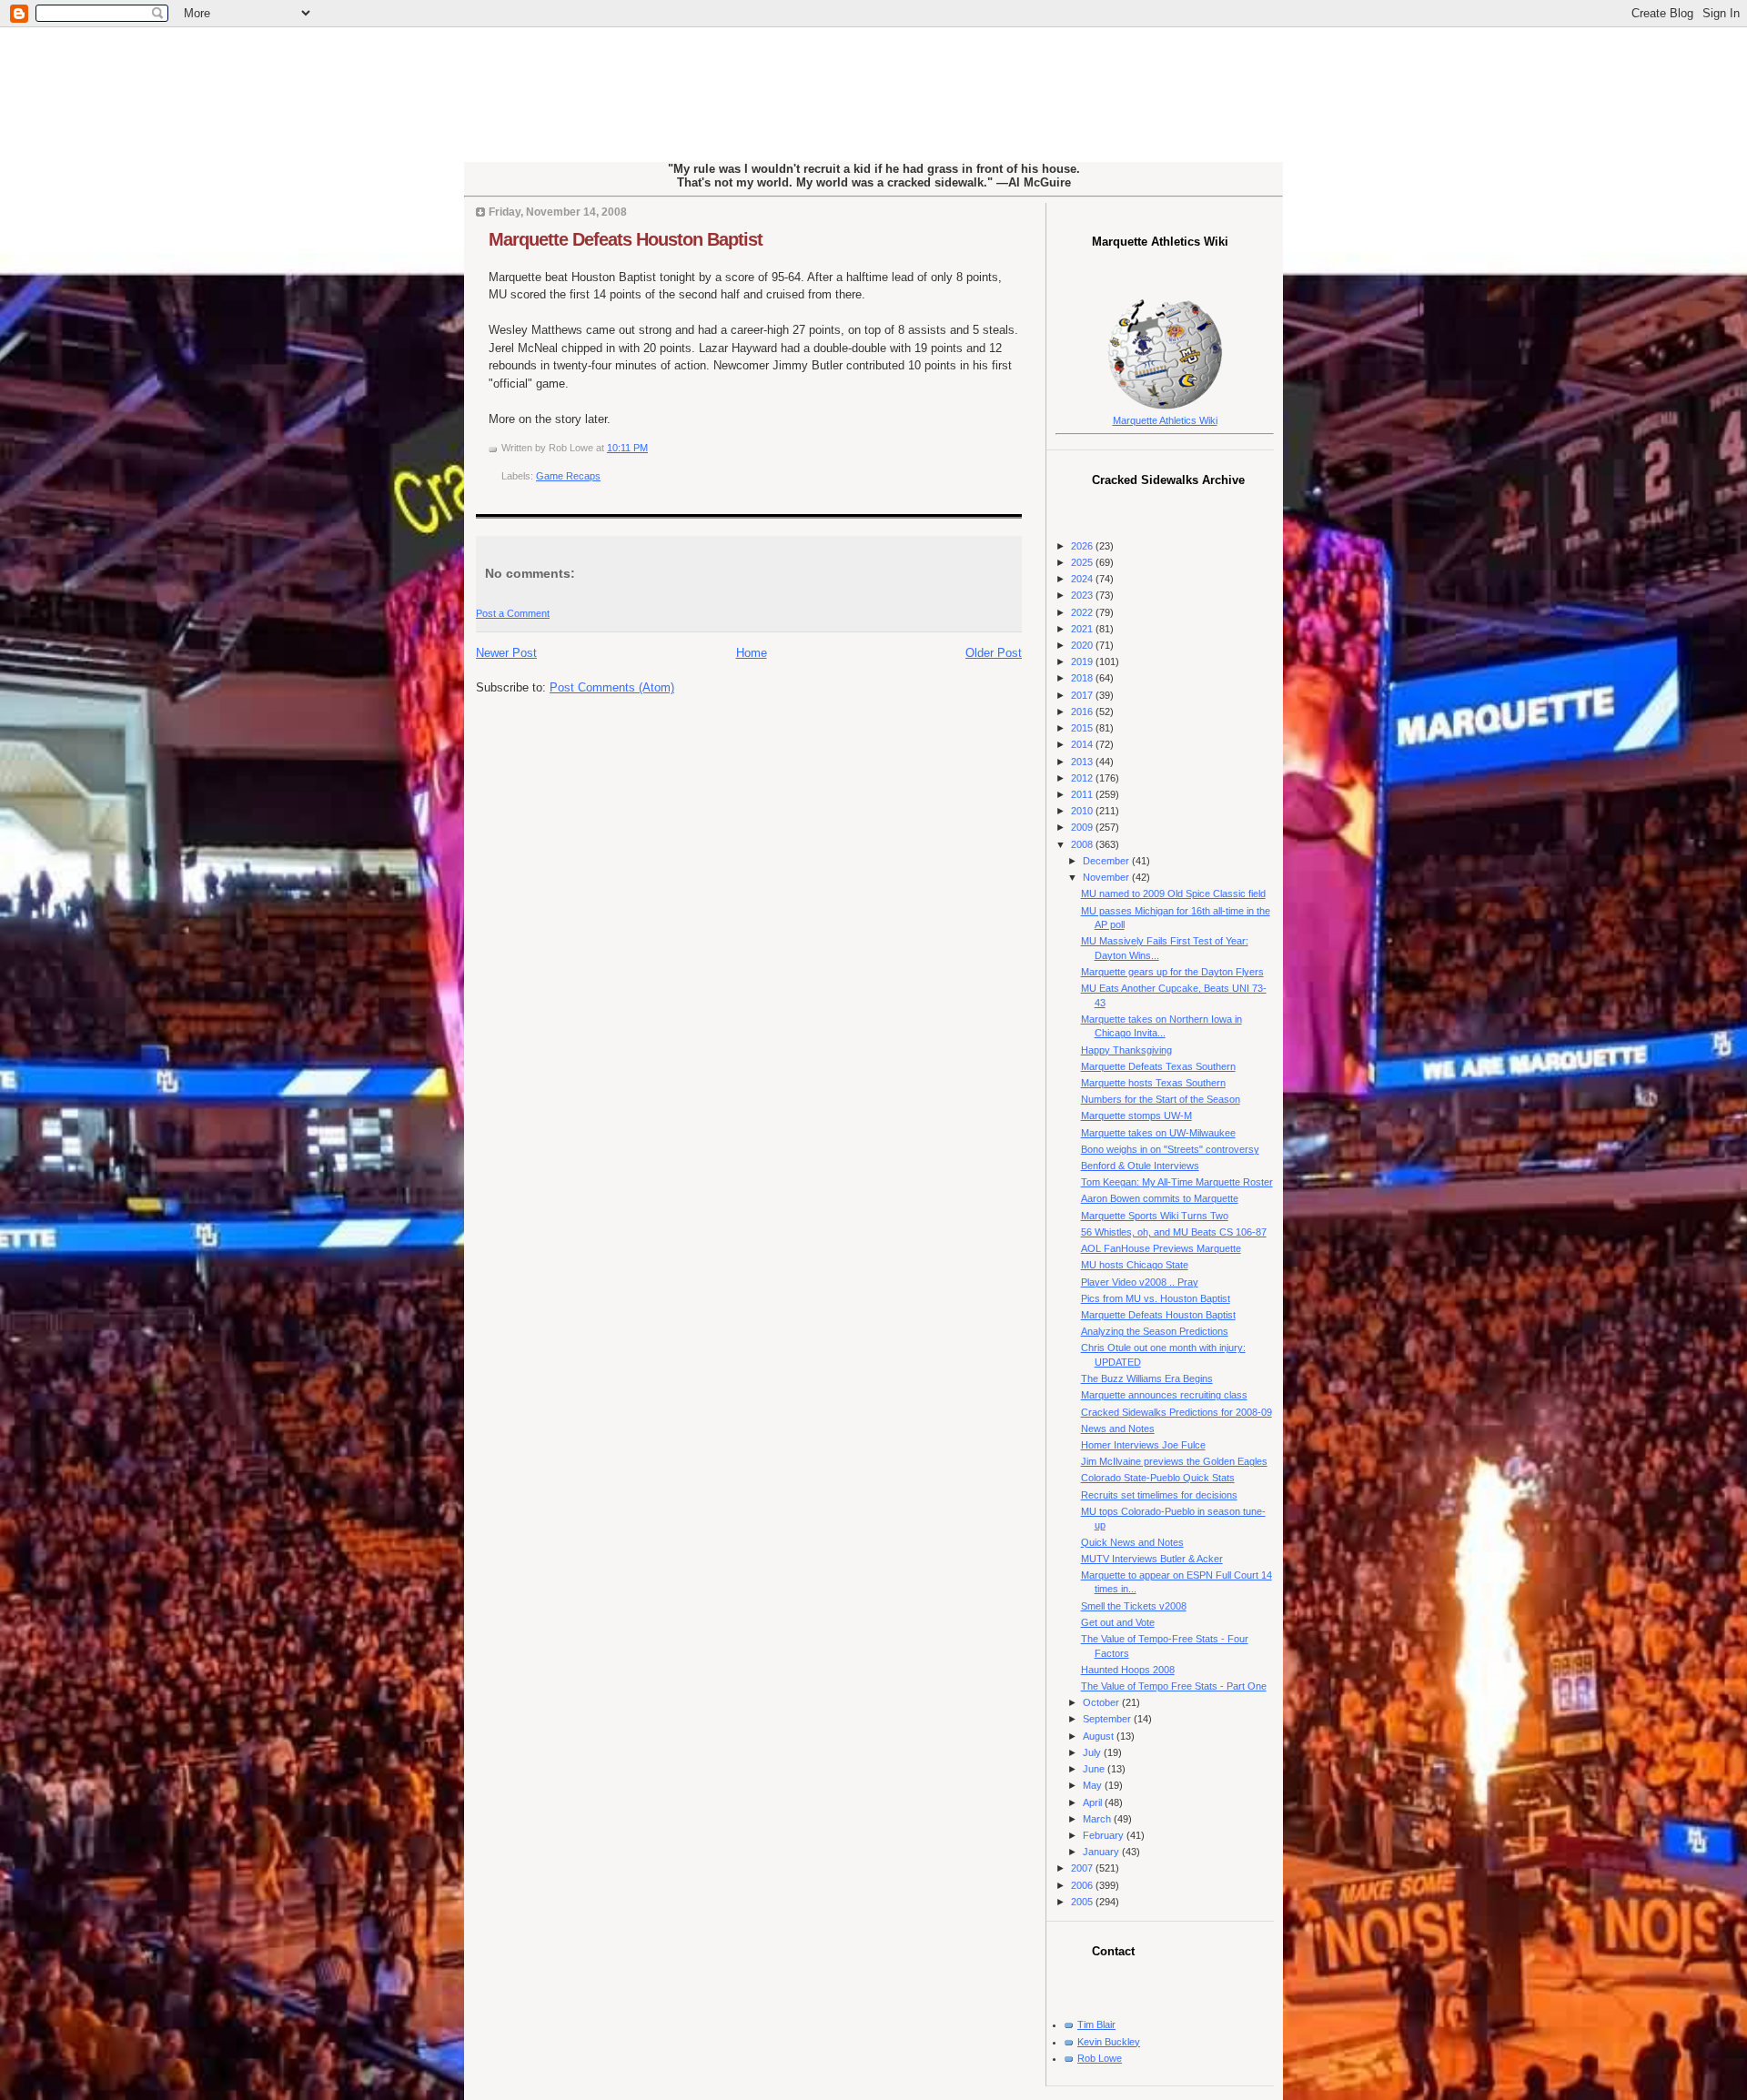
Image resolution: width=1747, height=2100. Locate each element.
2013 (1083, 762)
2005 (1083, 1902)
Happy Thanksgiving (1126, 1050)
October (1102, 1702)
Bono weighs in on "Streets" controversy (1170, 1149)
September (1108, 1719)
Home (752, 653)
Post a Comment (513, 613)
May (1094, 1785)
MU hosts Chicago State (1135, 1265)
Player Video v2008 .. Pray (1140, 1282)
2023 (1083, 595)
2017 (1083, 695)
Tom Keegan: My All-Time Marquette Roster (1177, 1182)
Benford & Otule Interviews (1140, 1166)
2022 (1083, 612)
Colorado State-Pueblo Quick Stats (1158, 1478)
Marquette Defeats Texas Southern (1158, 1066)
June (1095, 1769)
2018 (1083, 678)
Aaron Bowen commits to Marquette (1160, 1198)
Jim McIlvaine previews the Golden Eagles (1174, 1461)
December (1107, 861)
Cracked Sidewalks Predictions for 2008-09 (1176, 1412)
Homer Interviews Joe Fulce (1143, 1445)
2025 (1083, 562)
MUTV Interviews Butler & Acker (1152, 1559)
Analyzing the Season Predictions (1155, 1331)
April (1094, 1802)
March (1098, 1819)
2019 (1083, 661)
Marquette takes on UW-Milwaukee (1158, 1133)
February (1105, 1835)
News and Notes (1118, 1429)
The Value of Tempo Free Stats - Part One (1174, 1686)
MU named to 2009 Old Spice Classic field (1173, 894)
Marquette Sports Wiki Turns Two (1155, 1216)
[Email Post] (652, 448)
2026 (1083, 546)
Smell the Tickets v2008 (1134, 1606)
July (1093, 1752)
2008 (1083, 844)
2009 (1083, 827)
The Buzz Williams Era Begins (1147, 1378)
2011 (1083, 794)
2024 (1083, 579)
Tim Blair (1096, 2024)
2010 (1083, 811)
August (1100, 1736)
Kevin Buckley (1109, 2042)
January (1102, 1852)
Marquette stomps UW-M (1136, 1116)
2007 (1083, 1868)
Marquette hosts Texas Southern (1153, 1083)
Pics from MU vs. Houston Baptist (1156, 1298)
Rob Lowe (1100, 2058)
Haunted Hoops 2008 (1128, 1670)
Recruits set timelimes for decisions (1159, 1495)
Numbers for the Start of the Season (1161, 1099)
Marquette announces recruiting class (1164, 1395)
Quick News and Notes (1132, 1542)
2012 (1083, 778)
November (1107, 877)
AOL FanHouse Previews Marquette (1161, 1248)
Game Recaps (568, 476)
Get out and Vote (1118, 1622)
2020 (1083, 645)
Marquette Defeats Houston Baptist (626, 239)
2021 (1083, 629)
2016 (1083, 712)
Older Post (994, 653)
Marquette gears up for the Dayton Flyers (1172, 972)
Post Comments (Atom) (612, 687)
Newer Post (506, 653)
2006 (1083, 1885)
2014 (1083, 744)
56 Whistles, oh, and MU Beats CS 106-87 (1174, 1232)
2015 (1083, 728)
